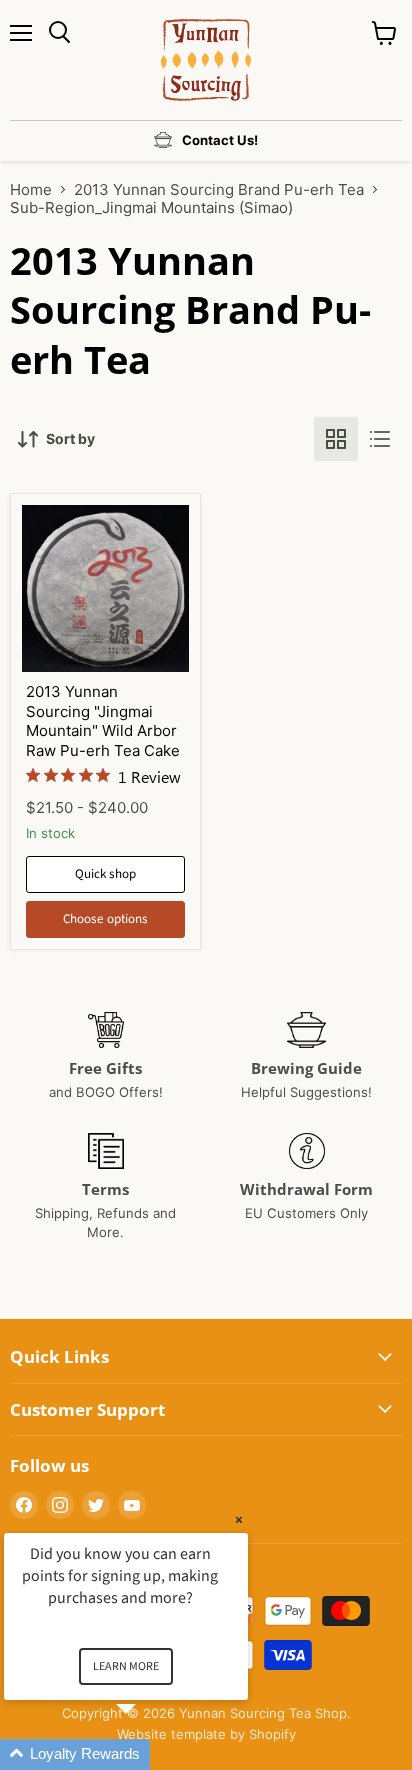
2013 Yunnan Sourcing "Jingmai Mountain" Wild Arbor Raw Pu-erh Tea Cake (103, 721)
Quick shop (105, 874)
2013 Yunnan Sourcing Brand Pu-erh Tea (219, 189)
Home (31, 189)
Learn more (126, 1666)
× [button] (239, 1519)
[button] (150, 1754)
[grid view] (336, 439)
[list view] (380, 439)
